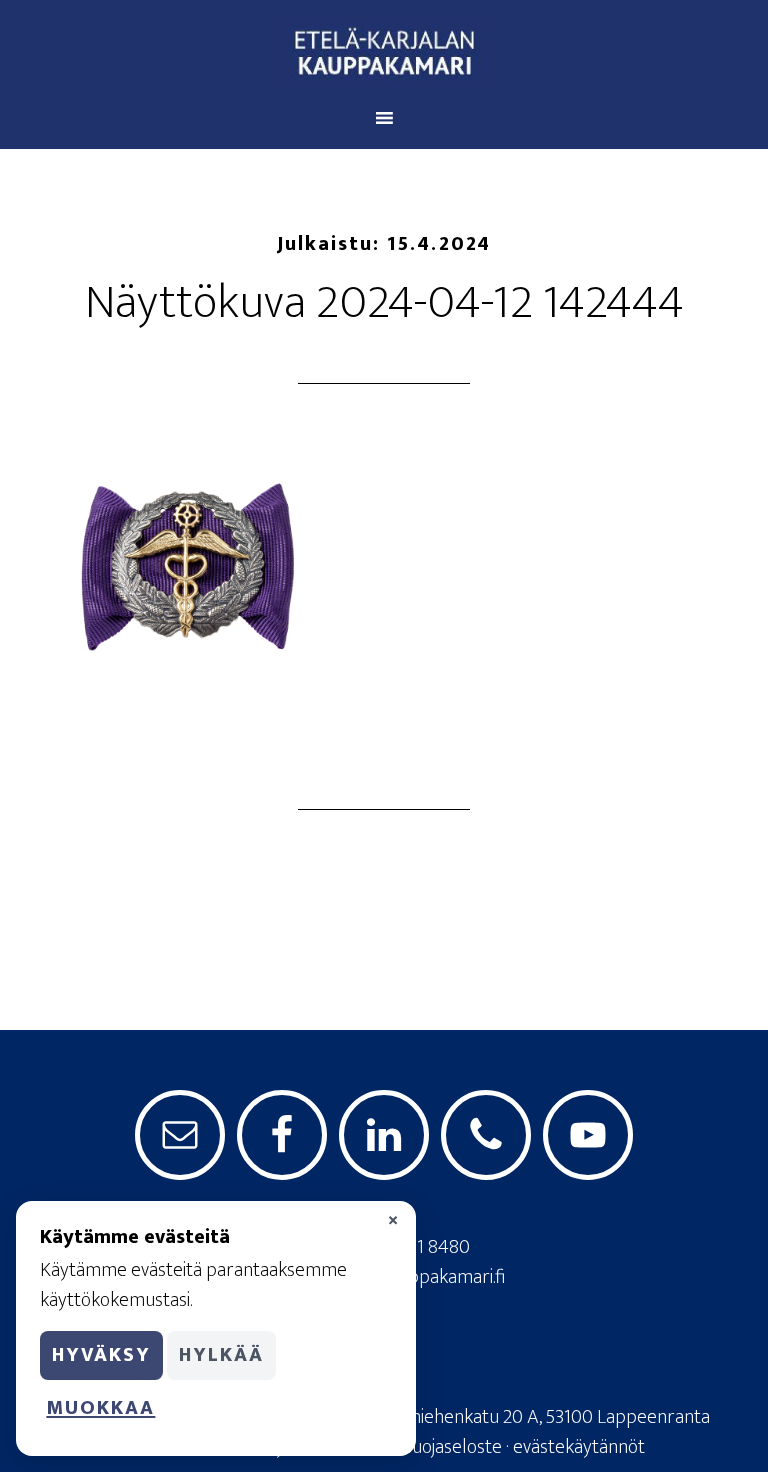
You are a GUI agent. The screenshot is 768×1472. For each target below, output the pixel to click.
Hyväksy (101, 1355)
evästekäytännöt (579, 1447)
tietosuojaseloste (434, 1447)
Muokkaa (100, 1408)
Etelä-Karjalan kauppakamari (383, 53)
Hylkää (221, 1355)
